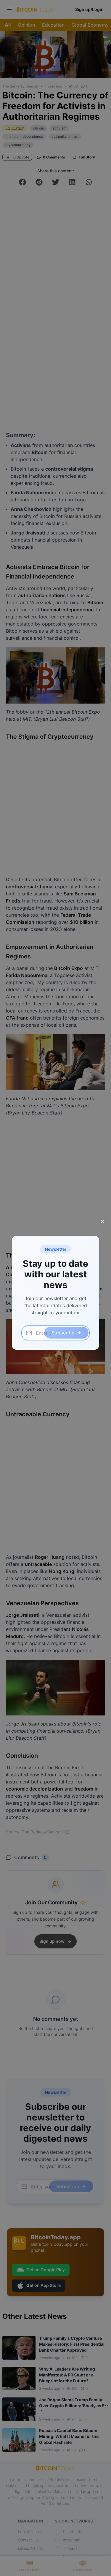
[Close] (103, 1221)
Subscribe (63, 1333)
